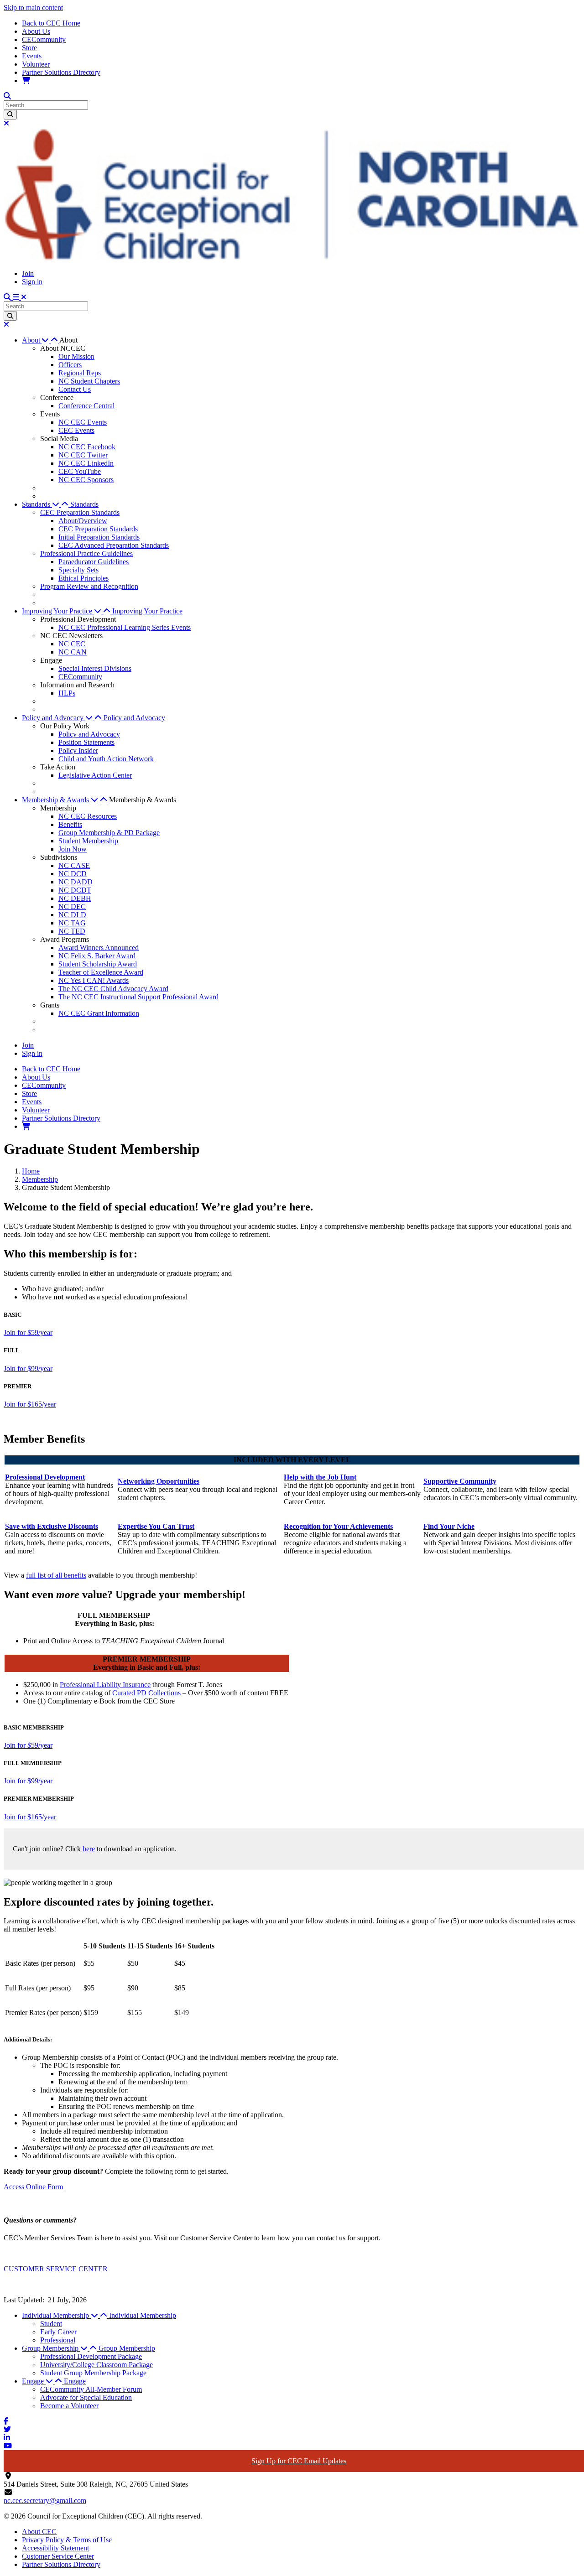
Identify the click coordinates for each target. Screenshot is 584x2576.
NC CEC (72, 644)
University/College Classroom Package (96, 2365)
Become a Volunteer (69, 2406)
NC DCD (73, 874)
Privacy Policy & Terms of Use (67, 2540)
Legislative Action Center (95, 775)
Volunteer (36, 64)
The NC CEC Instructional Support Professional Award (138, 997)
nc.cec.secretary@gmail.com (45, 2501)
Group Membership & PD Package (109, 833)
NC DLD (72, 915)
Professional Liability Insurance (105, 1685)
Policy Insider (78, 750)
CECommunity (44, 39)
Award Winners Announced (99, 948)
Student (51, 2324)
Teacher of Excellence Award (101, 972)
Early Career (58, 2332)
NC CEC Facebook (87, 447)
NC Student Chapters (89, 381)
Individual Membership (143, 2315)
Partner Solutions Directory (61, 72)
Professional (58, 2340)
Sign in (32, 282)
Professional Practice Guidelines (86, 553)
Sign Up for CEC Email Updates (299, 2461)
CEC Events (76, 430)
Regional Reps (80, 373)
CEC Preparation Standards (80, 512)
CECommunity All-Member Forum (91, 2389)
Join (28, 273)
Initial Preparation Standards (99, 537)
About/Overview (83, 521)
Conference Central (86, 406)
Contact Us (75, 389)
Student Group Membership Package (93, 2373)
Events (32, 56)
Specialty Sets (78, 570)
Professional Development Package (91, 2356)
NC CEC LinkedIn (86, 463)
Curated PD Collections (146, 1693)
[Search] (10, 115)
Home (31, 1171)
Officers (70, 365)
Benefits (70, 824)
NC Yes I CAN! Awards (94, 980)
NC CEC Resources (88, 816)
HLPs (67, 693)
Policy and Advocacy (134, 718)
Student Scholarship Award (98, 964)
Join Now (73, 849)
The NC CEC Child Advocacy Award (113, 989)
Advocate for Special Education (86, 2397)
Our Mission (76, 356)
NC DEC (72, 906)
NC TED (72, 931)
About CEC (39, 2532)
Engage (75, 2381)
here (89, 1849)
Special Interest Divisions (95, 668)
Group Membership (127, 2348)
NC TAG (72, 923)
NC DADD (76, 882)
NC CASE (74, 865)
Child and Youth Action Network (106, 759)
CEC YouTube (80, 471)
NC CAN (73, 652)
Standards (84, 504)
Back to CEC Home (51, 23)
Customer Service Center (58, 2556)
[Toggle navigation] (20, 297)
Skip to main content (33, 8)
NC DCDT (75, 890)
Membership (40, 1179)
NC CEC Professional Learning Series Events (125, 627)
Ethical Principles (83, 578)
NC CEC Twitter (83, 455)
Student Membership (88, 841)
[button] (41, 340)
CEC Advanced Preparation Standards (114, 545)
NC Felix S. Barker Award (97, 956)
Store (29, 48)
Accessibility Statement (55, 2548)
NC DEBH (75, 898)
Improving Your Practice (147, 611)
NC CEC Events (83, 422)
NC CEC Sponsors (86, 480)
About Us (36, 31)
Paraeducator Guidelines (94, 562)
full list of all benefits (56, 1575)
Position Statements (86, 742)
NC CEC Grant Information (99, 1013)
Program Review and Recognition (89, 586)
